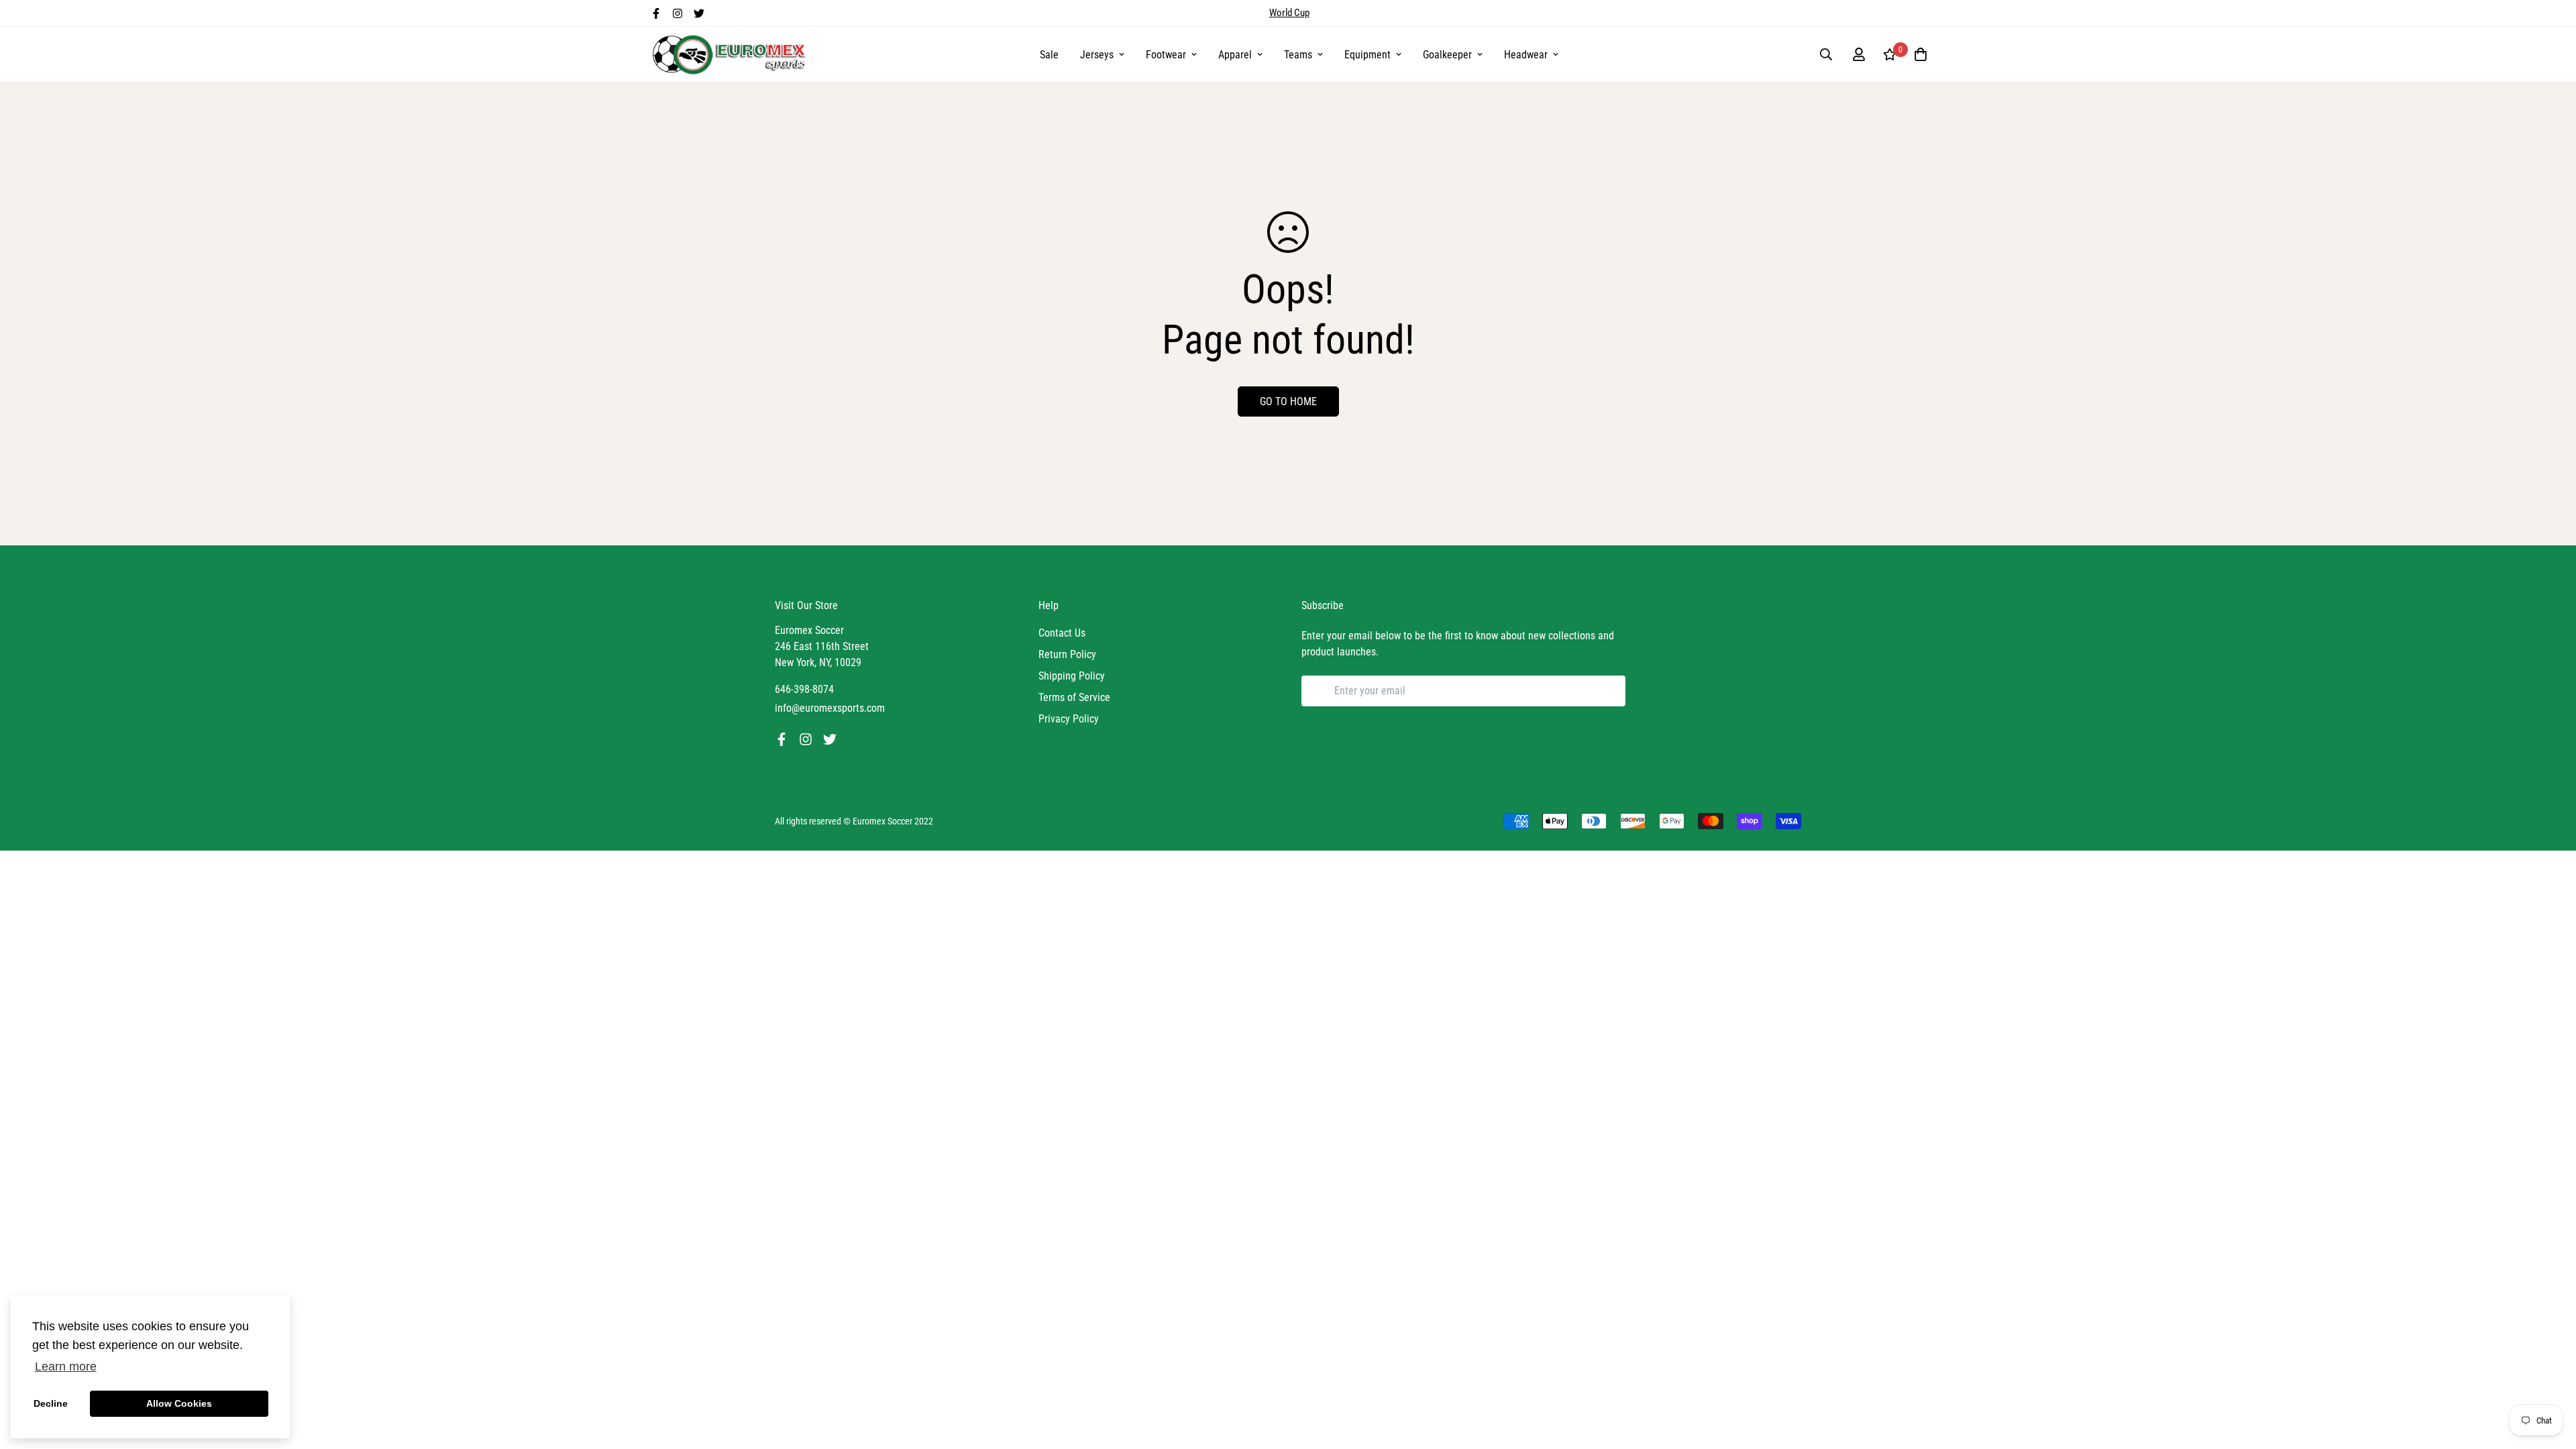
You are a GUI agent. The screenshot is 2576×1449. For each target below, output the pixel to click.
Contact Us (1062, 633)
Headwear (1526, 55)
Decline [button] (51, 1403)
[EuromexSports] (731, 54)
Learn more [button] (66, 1366)
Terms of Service (1074, 697)
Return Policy (1067, 654)
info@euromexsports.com (830, 708)
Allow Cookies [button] (179, 1403)
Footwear (1166, 55)
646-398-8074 (804, 689)
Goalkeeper (1447, 55)
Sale (1049, 55)
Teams (1298, 55)
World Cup (1289, 13)
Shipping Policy (1072, 676)
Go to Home (1288, 401)
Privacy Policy (1069, 719)
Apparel (1235, 55)
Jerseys (1097, 55)
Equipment (1367, 55)
